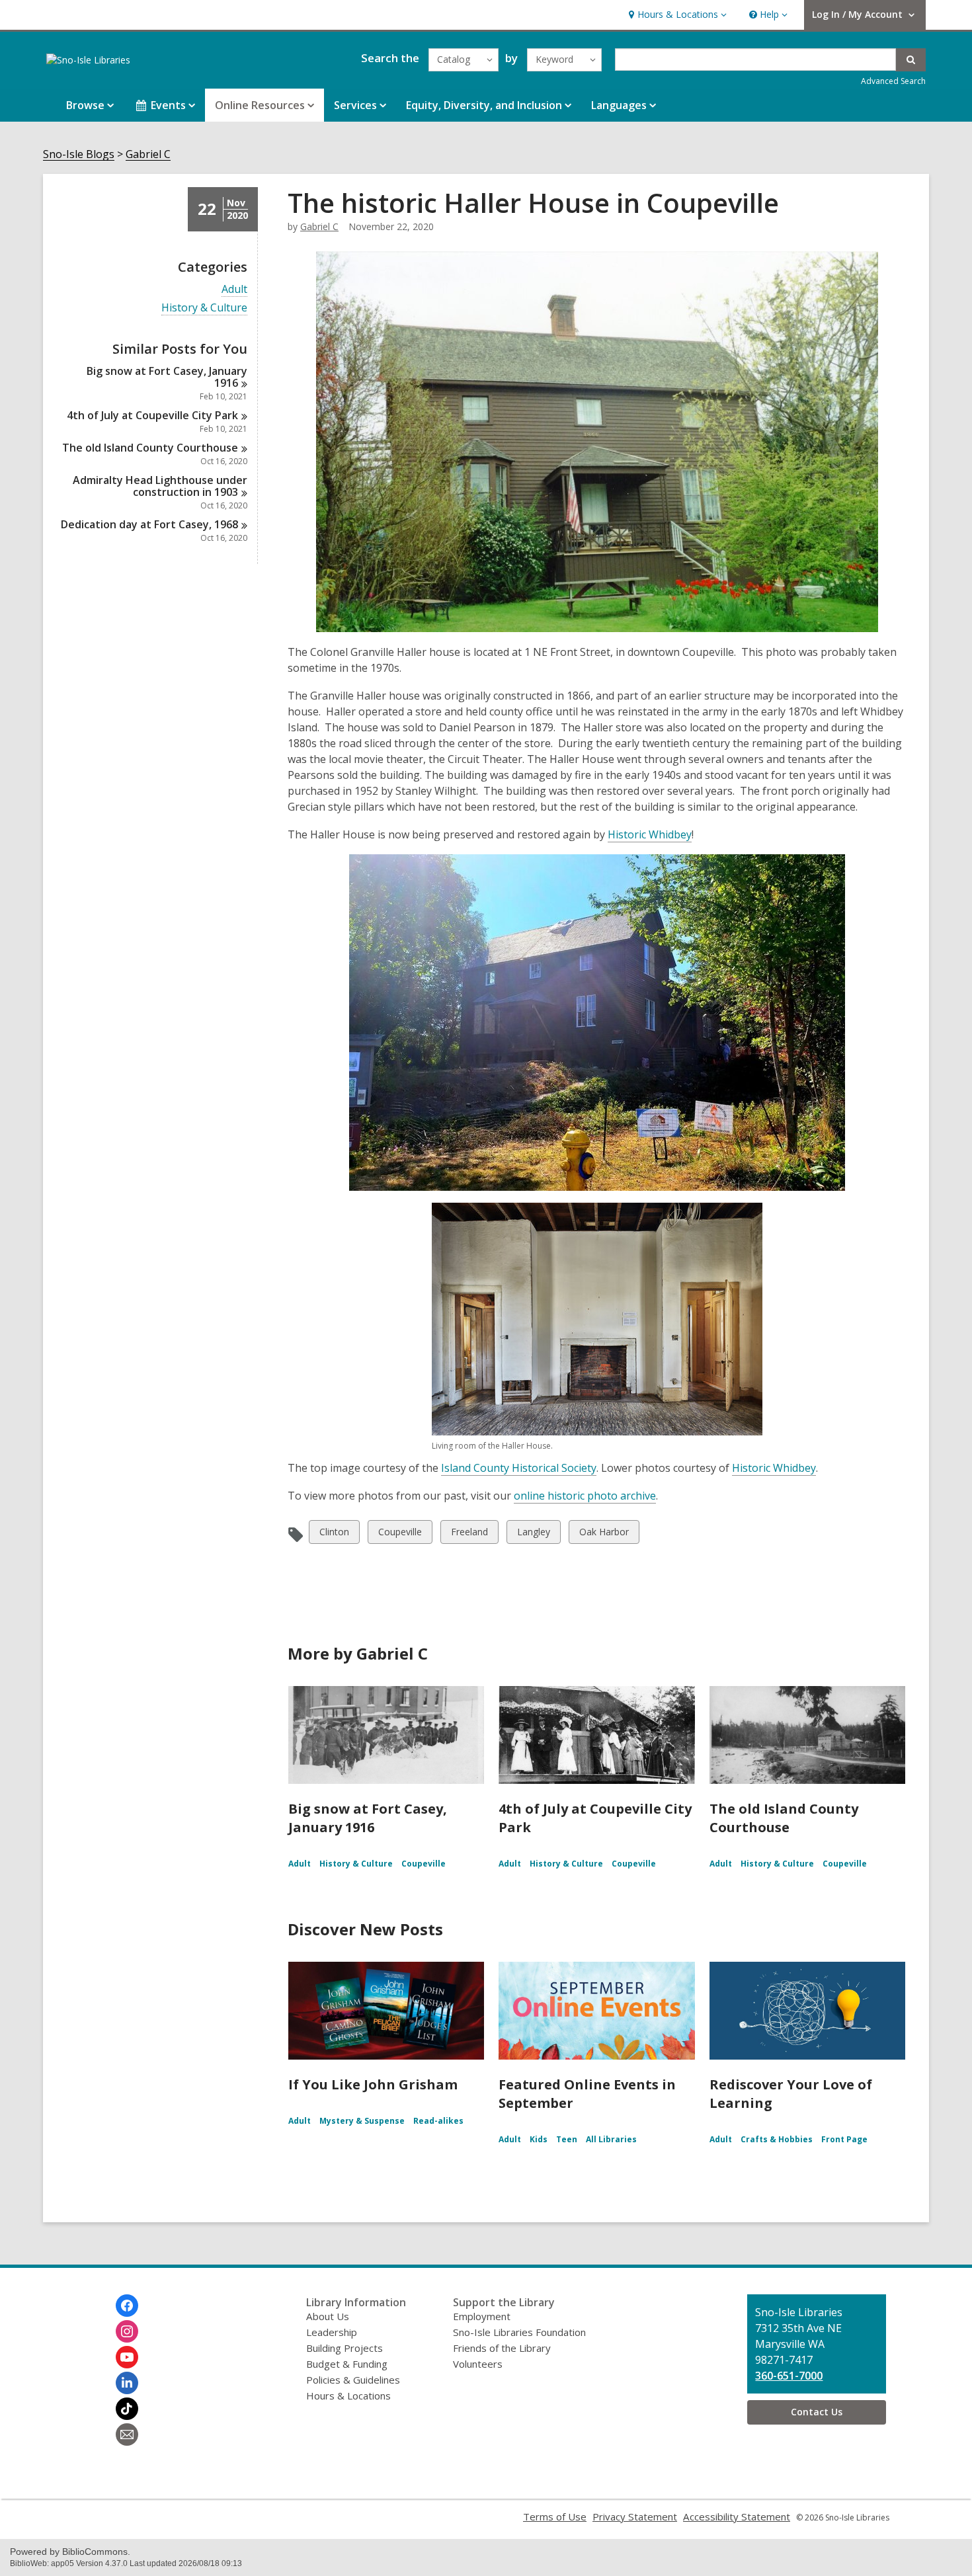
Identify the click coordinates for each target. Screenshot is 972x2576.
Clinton (334, 1534)
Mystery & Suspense (362, 2121)
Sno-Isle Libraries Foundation (519, 2332)
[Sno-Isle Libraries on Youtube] (127, 2357)
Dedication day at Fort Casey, (149, 524)
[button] (676, 15)
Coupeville (400, 1534)
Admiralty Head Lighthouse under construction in (160, 486)
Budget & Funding (347, 2364)
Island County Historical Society (519, 1468)
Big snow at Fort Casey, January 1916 (368, 1818)
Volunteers (478, 2364)
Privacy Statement (635, 2516)
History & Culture (204, 308)
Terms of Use (555, 2516)
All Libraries (611, 2139)
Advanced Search (893, 81)
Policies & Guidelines (353, 2380)
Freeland (469, 1534)
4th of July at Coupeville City (152, 415)
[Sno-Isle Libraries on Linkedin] (127, 2383)
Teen (567, 2139)
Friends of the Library (502, 2348)
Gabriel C (148, 154)
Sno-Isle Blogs (79, 154)
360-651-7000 (789, 2376)
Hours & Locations (348, 2395)
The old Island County (150, 448)
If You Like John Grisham (373, 2084)
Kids (539, 2139)
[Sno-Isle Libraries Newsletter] (127, 2435)
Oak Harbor (604, 1534)
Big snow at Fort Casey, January (167, 377)
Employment (482, 2316)
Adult (234, 289)
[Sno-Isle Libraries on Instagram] (127, 2331)
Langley (533, 1534)
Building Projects (344, 2348)
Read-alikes (438, 2121)
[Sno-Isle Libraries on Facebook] (127, 2306)
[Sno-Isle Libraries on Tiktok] (127, 2409)
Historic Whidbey (650, 834)
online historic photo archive (585, 1496)
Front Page (844, 2139)
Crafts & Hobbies (777, 2139)
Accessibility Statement (737, 2516)
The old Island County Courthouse (784, 1818)
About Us (328, 2316)
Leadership (332, 2332)
